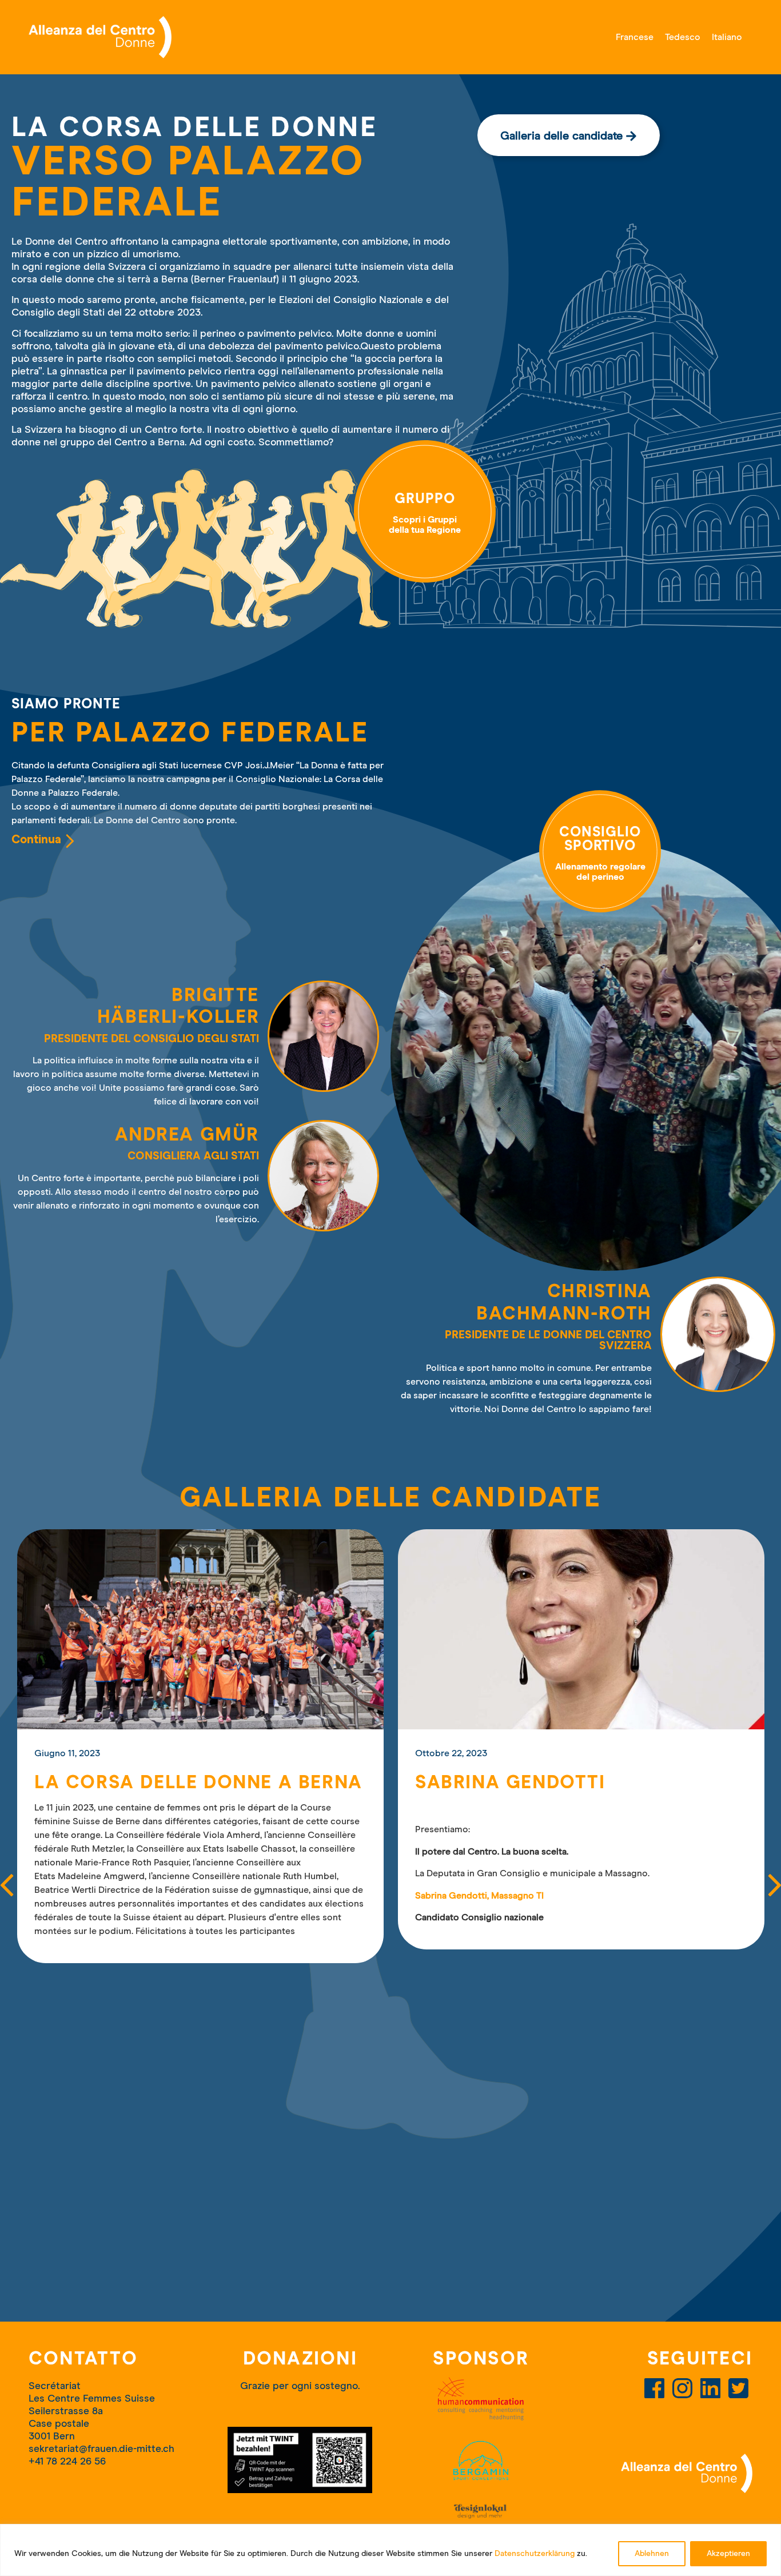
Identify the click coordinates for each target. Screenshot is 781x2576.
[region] (390, 2550)
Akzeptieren (728, 2554)
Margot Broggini (509, 1783)
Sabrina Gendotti (129, 1783)
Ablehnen (652, 2554)
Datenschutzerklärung (535, 2554)
